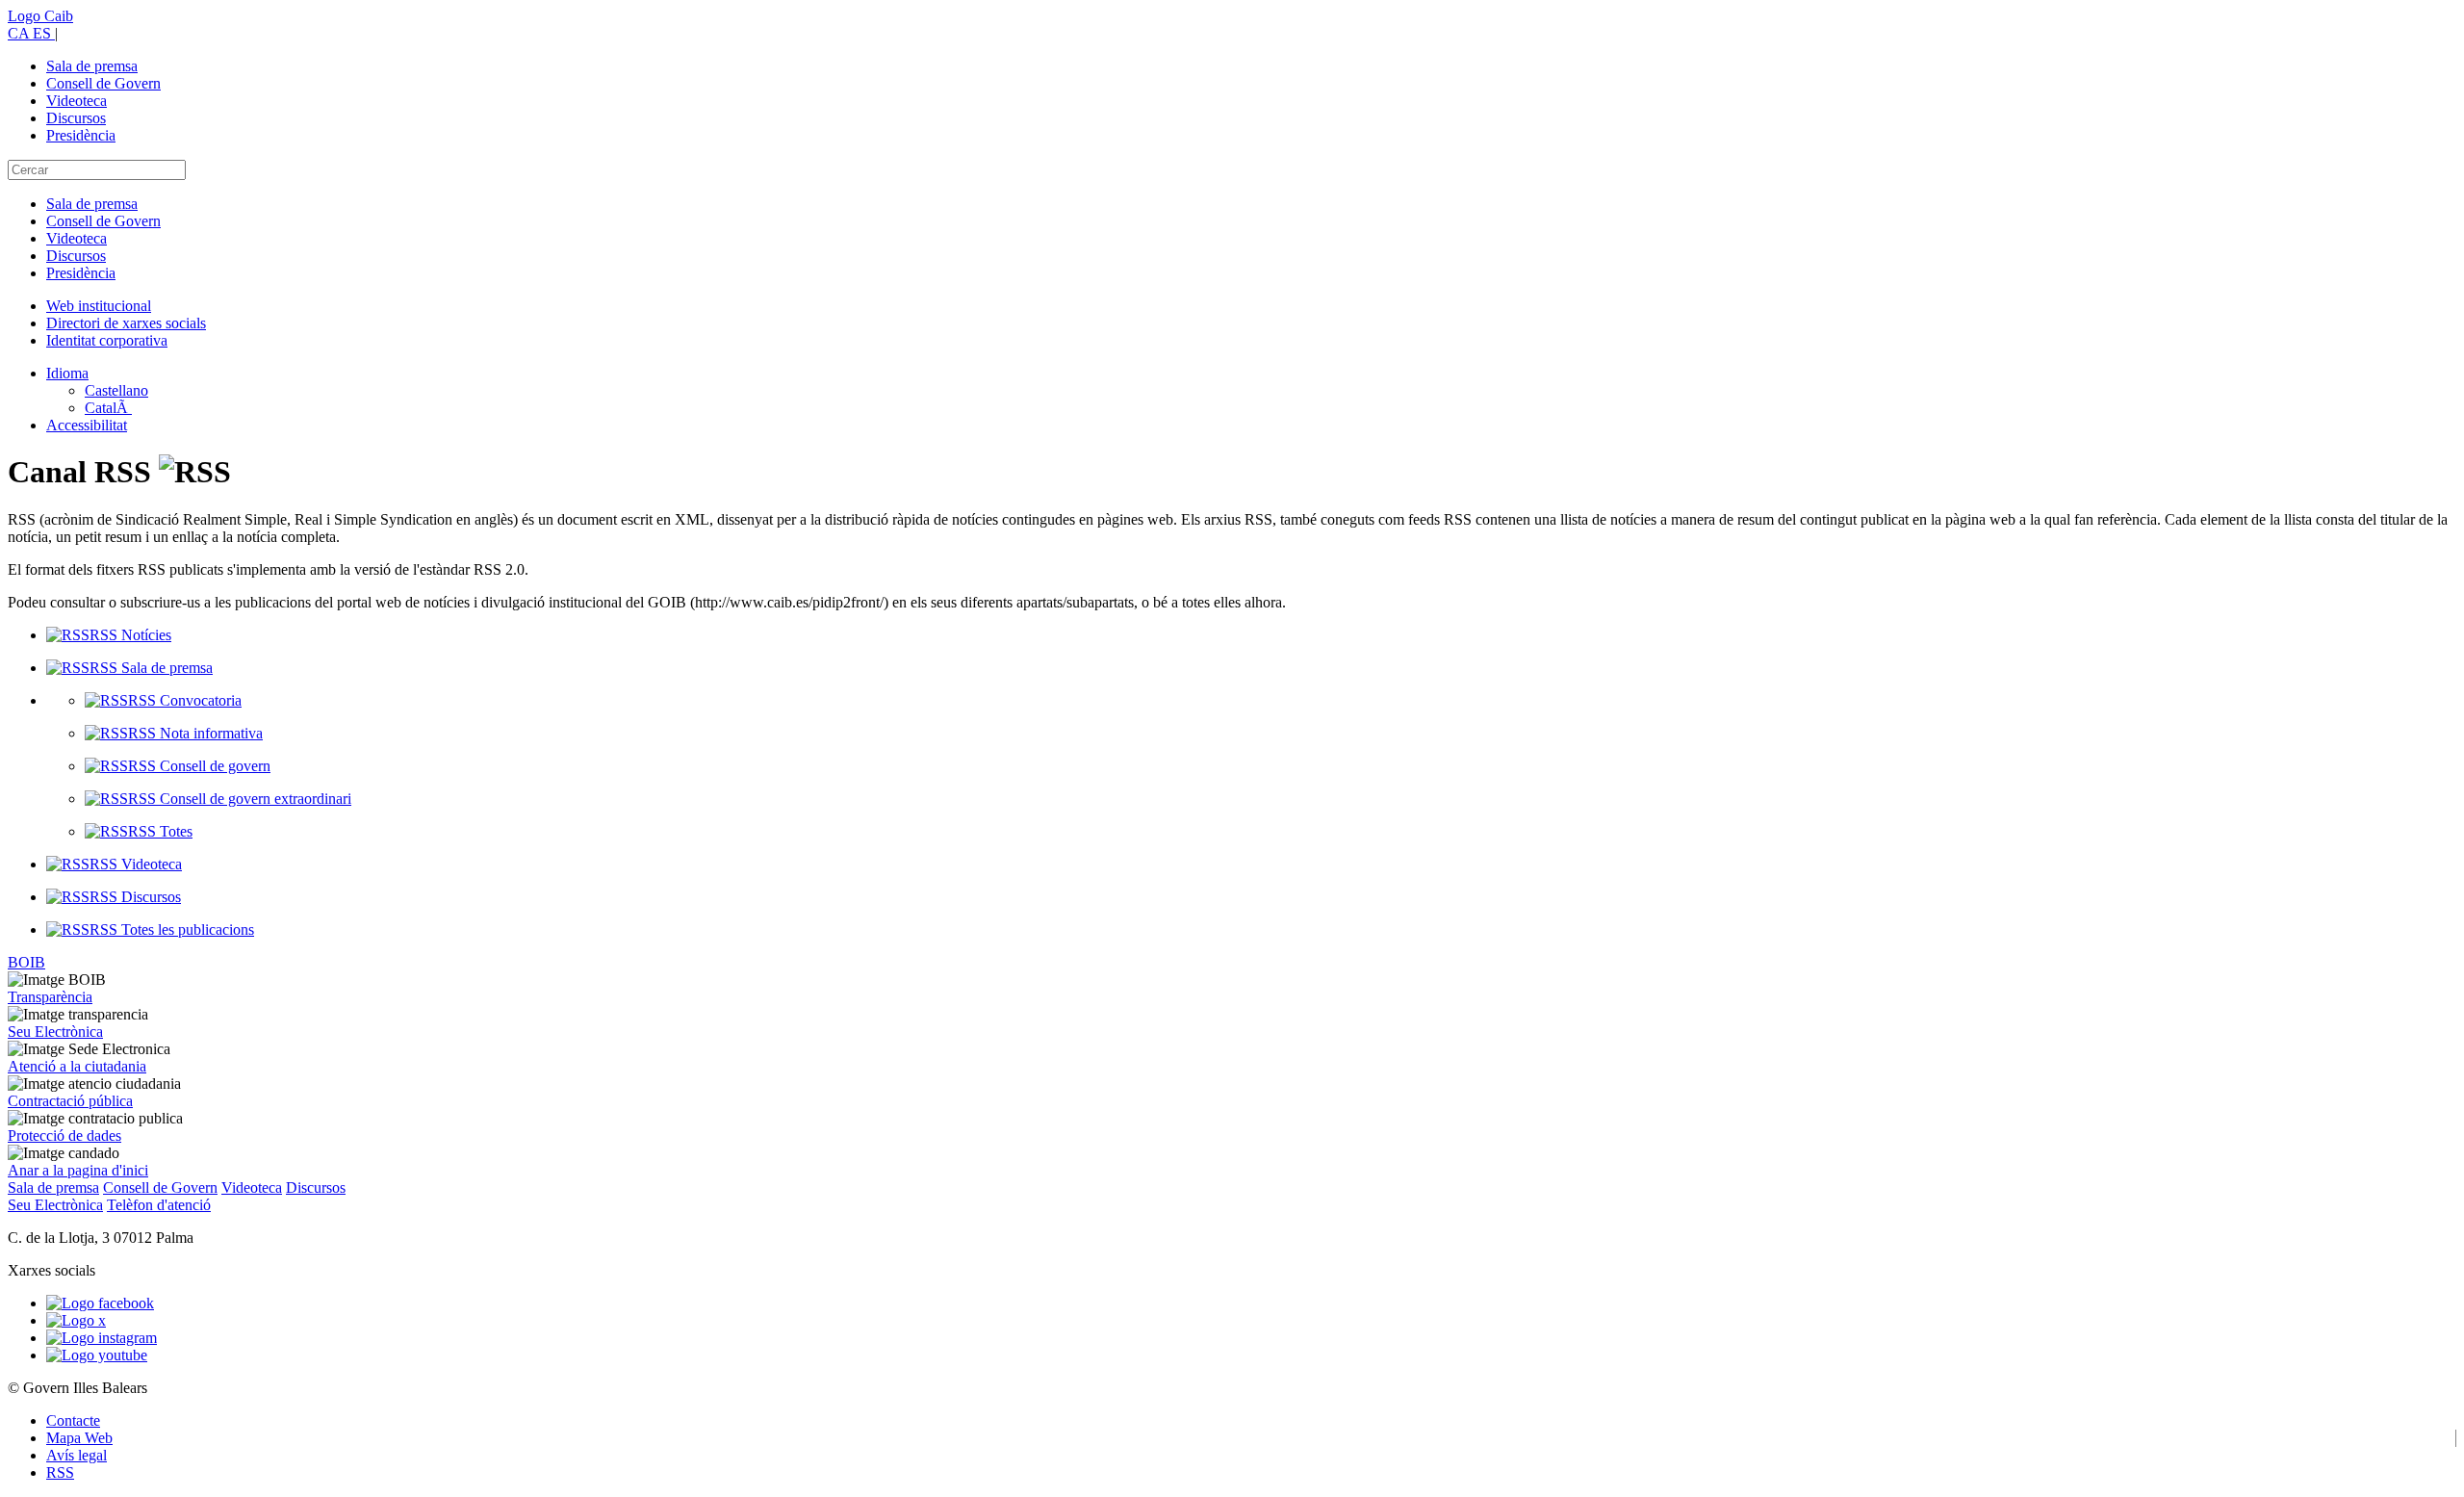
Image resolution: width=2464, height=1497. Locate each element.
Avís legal (77, 1455)
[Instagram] (102, 1338)
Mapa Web (79, 1438)
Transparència (50, 997)
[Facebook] (100, 1303)
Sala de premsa (92, 66)
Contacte (73, 1420)
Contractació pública (70, 1101)
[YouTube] (97, 1355)
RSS (60, 1472)
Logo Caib (40, 16)
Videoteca (77, 101)
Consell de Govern (103, 83)
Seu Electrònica (55, 1032)
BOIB (26, 962)
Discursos (76, 118)
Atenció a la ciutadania (77, 1066)
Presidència (81, 135)
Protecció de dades (64, 1136)
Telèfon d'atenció (159, 1205)
